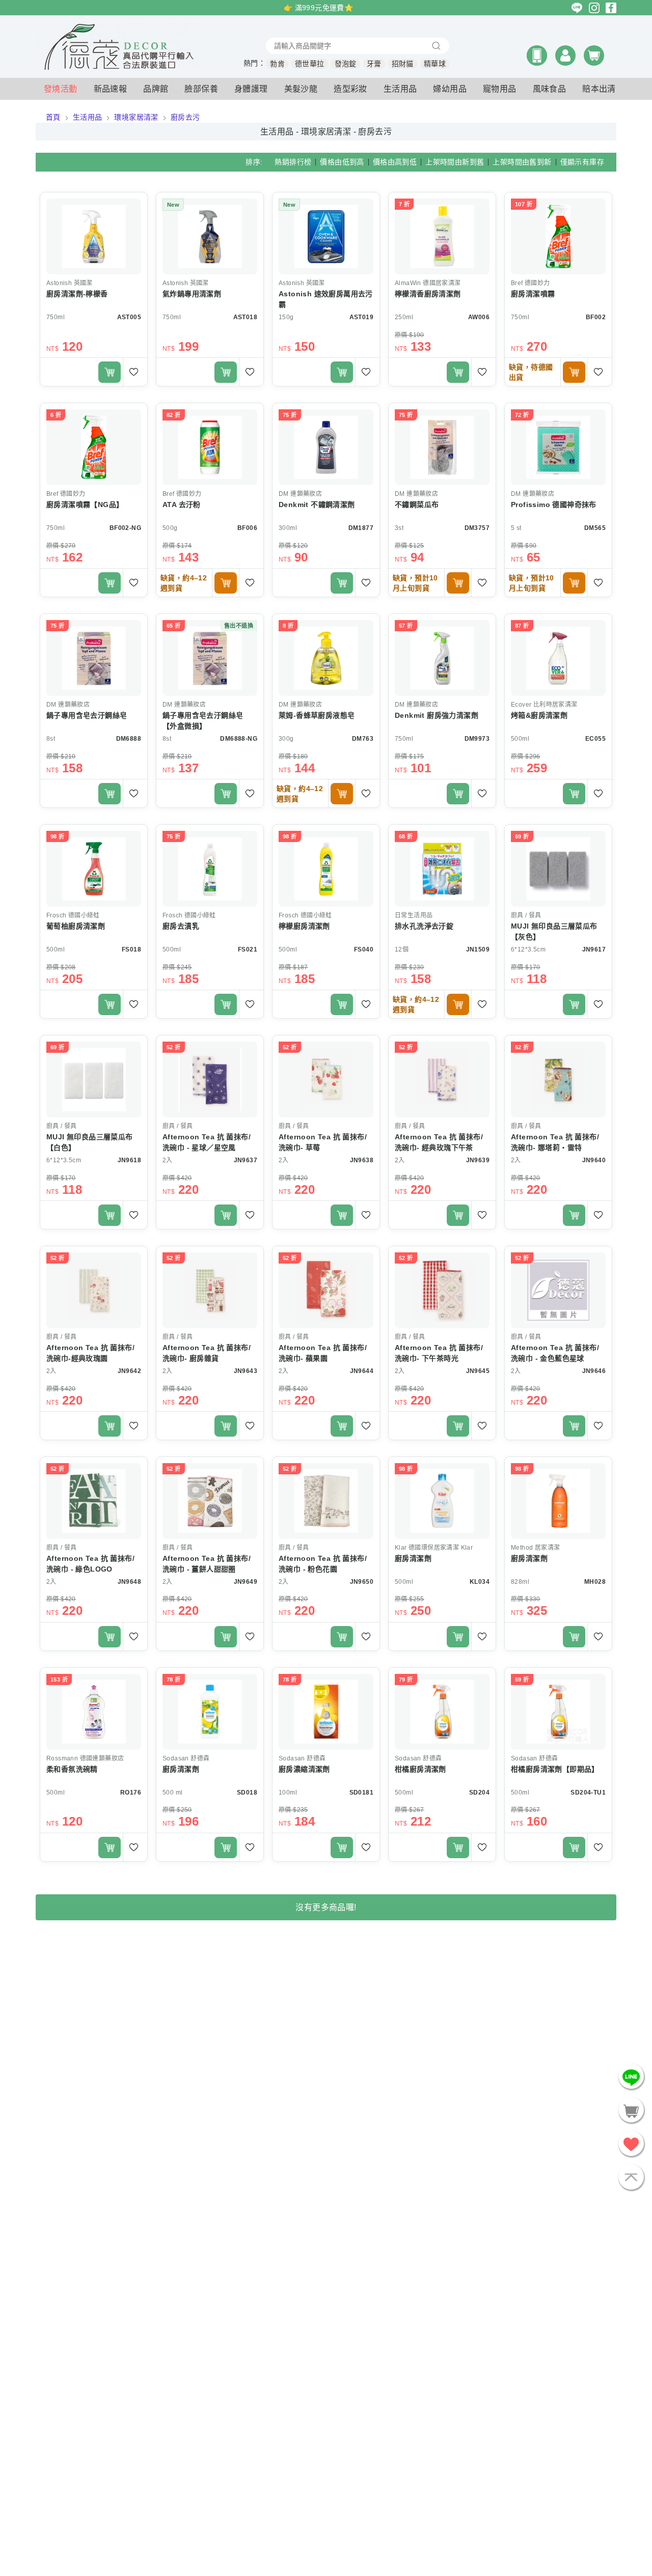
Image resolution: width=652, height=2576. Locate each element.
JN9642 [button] (129, 1371)
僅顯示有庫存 (582, 162)
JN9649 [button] (246, 1582)
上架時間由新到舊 (455, 162)
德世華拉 (310, 64)
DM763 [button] (363, 739)
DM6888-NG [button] (239, 739)
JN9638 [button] (362, 1160)
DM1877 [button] (361, 528)
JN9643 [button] (246, 1371)
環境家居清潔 (136, 117)
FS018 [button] (131, 949)
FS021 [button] (248, 949)
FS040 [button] (364, 949)
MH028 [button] (595, 1582)
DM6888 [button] (129, 739)
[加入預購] (574, 372)
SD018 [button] (247, 1793)
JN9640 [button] (594, 1160)
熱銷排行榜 (293, 162)
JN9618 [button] (129, 1160)
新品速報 (111, 89)
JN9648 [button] (129, 1582)
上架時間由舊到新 (522, 162)
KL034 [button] (480, 1582)
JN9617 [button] (594, 949)
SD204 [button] (479, 1793)
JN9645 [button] (478, 1371)
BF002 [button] (596, 317)
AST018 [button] (245, 317)
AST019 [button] (361, 317)
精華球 (435, 64)
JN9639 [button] (478, 1160)
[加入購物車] (110, 372)
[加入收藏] (135, 372)
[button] (537, 55)
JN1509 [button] (478, 949)
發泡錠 (346, 64)
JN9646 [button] (594, 1371)
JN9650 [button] (362, 1582)
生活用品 (88, 117)
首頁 (53, 117)
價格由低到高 (342, 162)
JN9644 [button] (362, 1371)
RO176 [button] (131, 1793)
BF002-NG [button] (125, 528)
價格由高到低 (395, 162)
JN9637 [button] (246, 1160)
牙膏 (374, 64)
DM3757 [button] (477, 528)
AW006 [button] (479, 317)
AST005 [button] (129, 317)
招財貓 (403, 64)
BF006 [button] (247, 528)
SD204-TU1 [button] (588, 1793)
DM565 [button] (595, 528)
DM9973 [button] (477, 739)
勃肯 (277, 64)
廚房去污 (185, 117)
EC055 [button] (595, 739)
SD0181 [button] (361, 1793)
